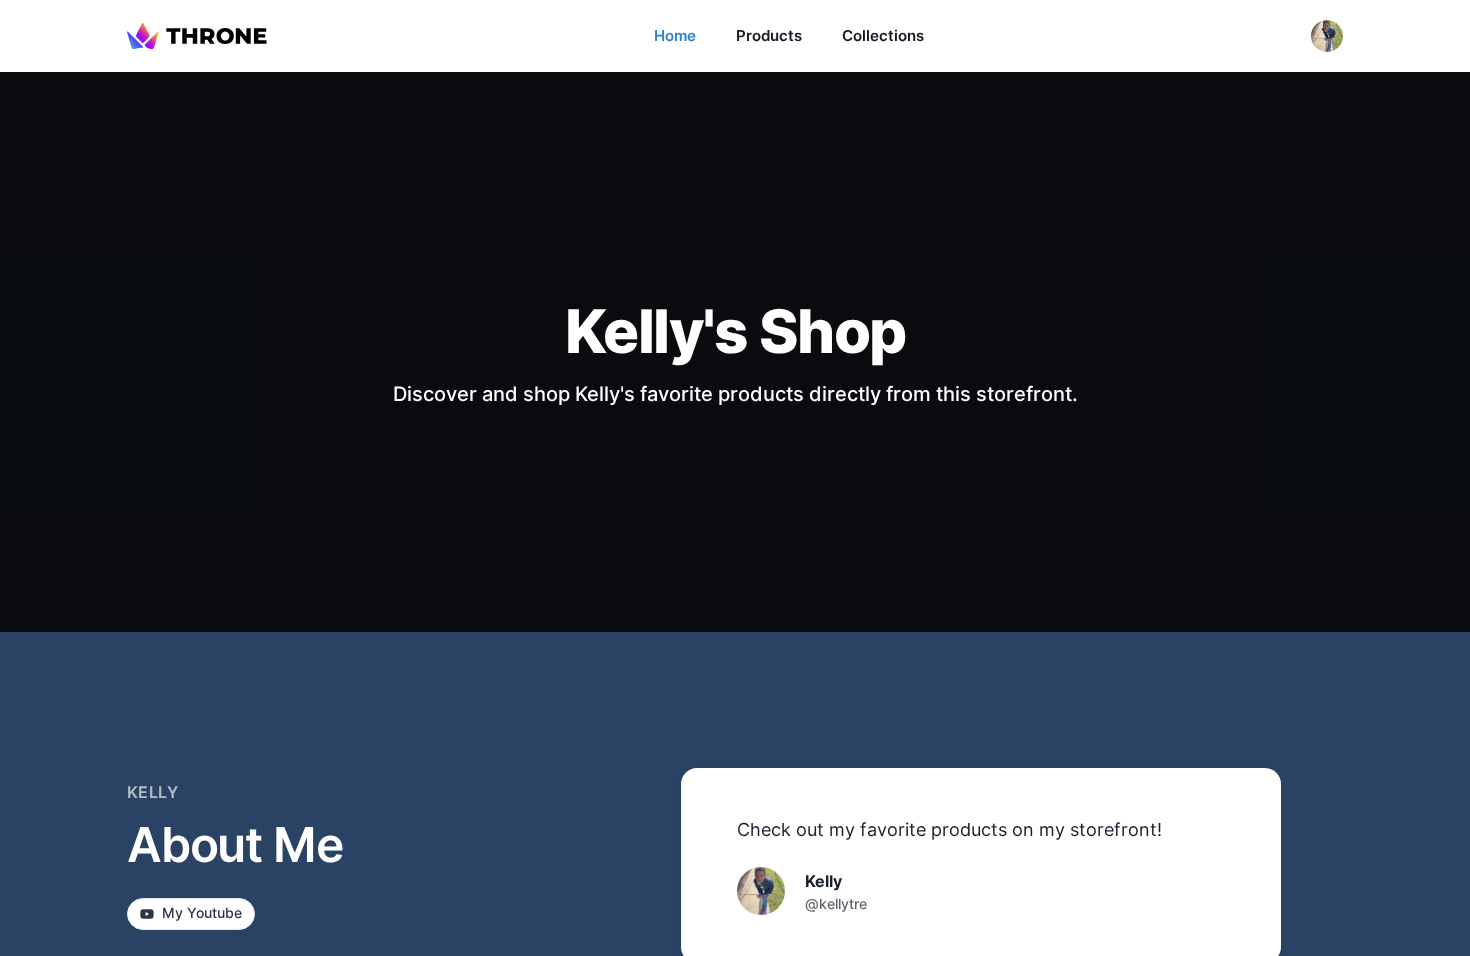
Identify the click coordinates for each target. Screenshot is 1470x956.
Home (675, 35)
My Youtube (202, 912)
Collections (883, 35)
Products (769, 35)
